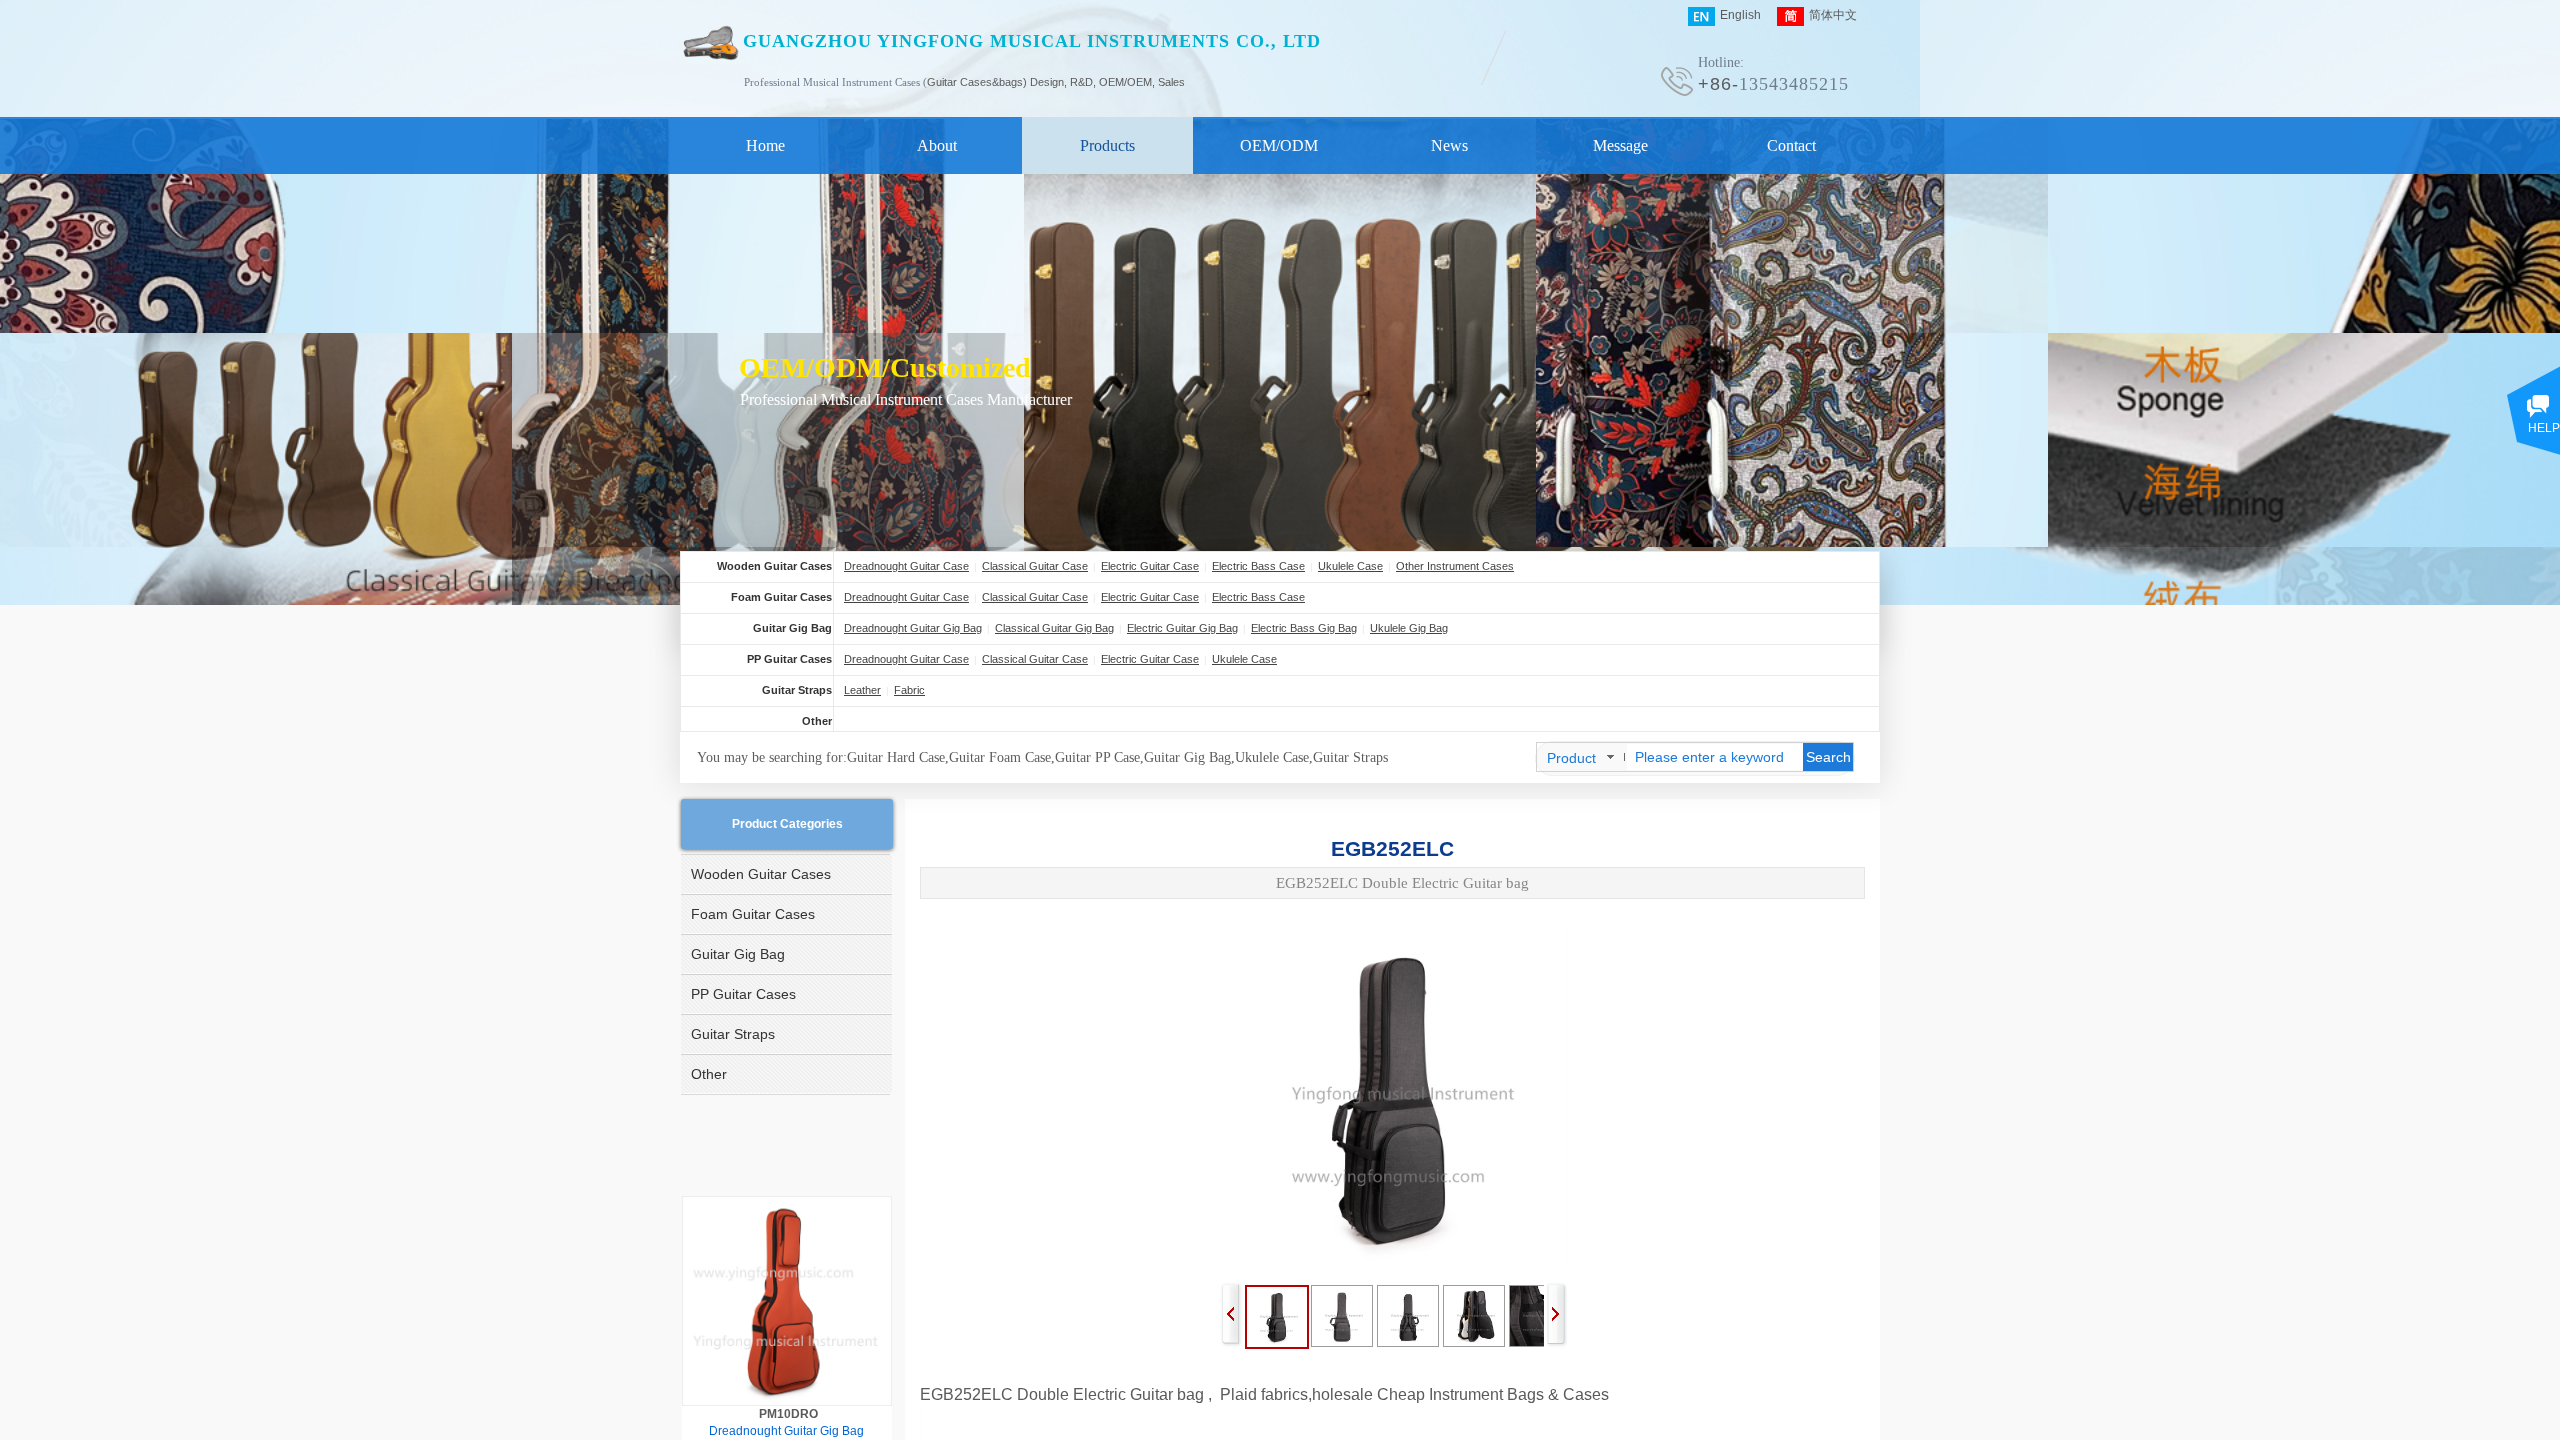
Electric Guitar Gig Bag (1182, 628)
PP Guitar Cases (789, 659)
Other (817, 721)
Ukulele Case (1350, 566)
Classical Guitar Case (1035, 566)
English (1740, 15)
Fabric (909, 690)
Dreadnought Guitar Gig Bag (913, 628)
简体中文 (1833, 15)
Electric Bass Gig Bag (1304, 628)
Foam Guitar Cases (781, 597)
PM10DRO (788, 1414)
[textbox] (1715, 757)
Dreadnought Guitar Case (906, 566)
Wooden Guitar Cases (774, 566)
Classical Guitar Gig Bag (1054, 628)
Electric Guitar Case (1150, 566)
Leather (862, 690)
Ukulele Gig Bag (1409, 628)
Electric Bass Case (1258, 566)
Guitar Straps (797, 690)
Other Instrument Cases (1455, 566)
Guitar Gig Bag (792, 628)
